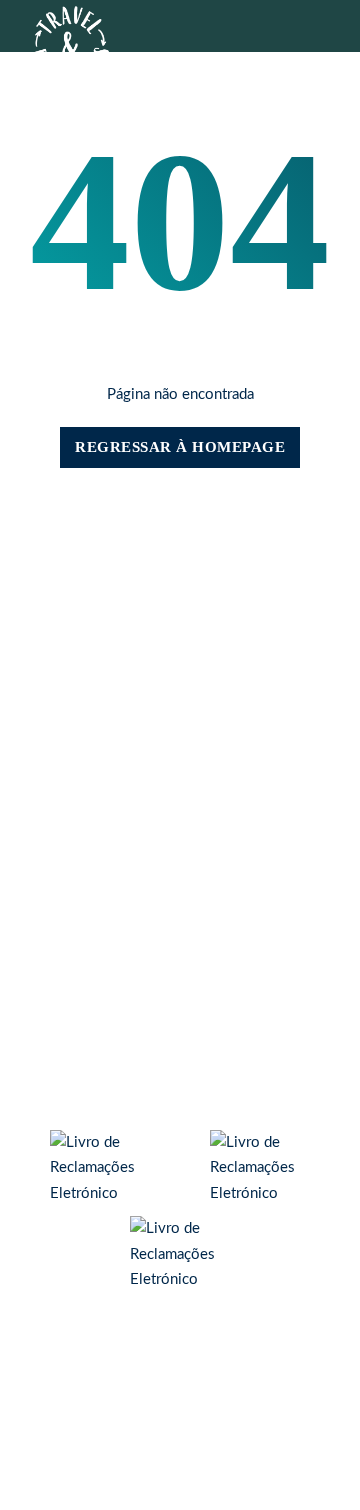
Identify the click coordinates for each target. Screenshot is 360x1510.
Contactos (118, 573)
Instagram (180, 908)
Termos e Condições (180, 1036)
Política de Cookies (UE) (180, 1002)
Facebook (180, 891)
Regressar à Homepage (180, 447)
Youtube (180, 925)
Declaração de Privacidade (180, 1019)
